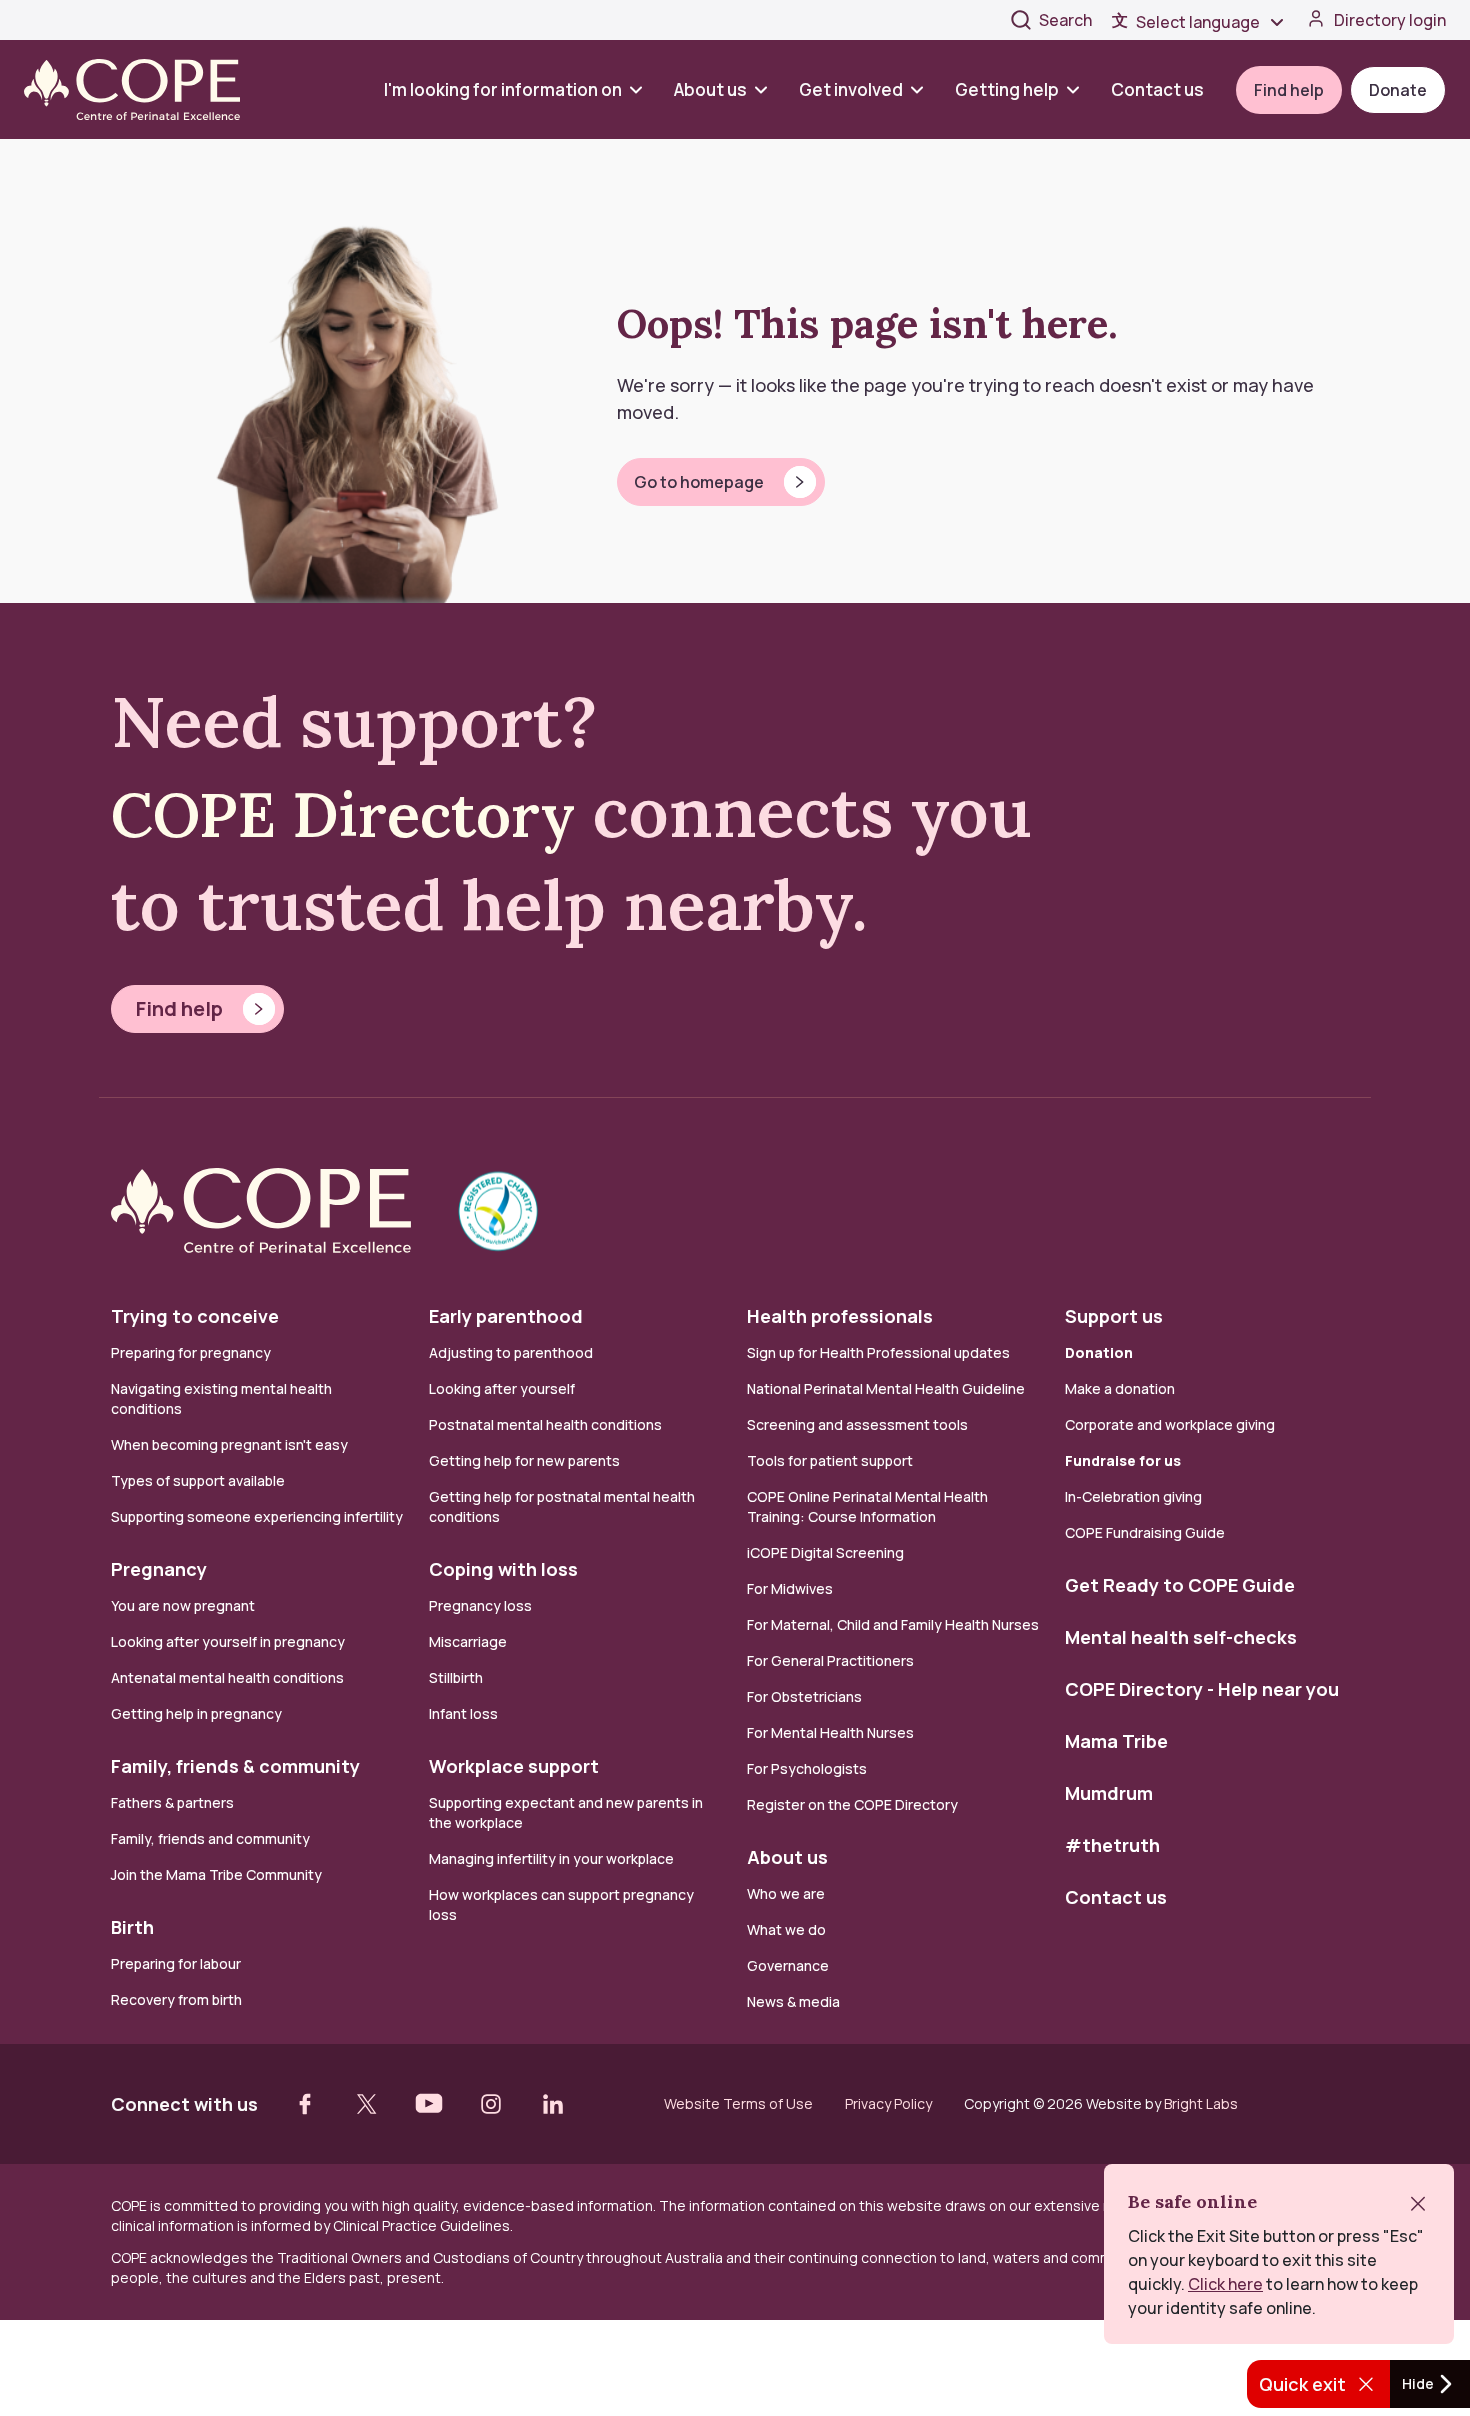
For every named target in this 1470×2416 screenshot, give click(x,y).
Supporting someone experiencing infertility (257, 1516)
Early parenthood (506, 1316)
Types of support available (198, 1480)
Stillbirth (456, 1677)
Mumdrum (1109, 1793)
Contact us (1157, 89)
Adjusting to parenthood (511, 1352)
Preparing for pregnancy (191, 1352)
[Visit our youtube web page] (429, 2104)
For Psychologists (807, 1768)
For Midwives (790, 1588)
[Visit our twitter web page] (367, 2104)
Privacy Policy (888, 2104)
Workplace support (514, 1766)
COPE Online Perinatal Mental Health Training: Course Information (867, 1506)
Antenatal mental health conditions (227, 1677)
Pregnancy (159, 1569)
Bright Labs (1201, 2103)
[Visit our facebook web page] (305, 2104)
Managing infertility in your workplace (551, 1858)
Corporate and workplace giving (1170, 1424)
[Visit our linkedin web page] (553, 2104)
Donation (1099, 1352)
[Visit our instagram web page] (491, 2104)
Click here (1225, 2284)
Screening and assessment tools (857, 1424)
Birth (132, 1927)
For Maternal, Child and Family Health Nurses (893, 1624)
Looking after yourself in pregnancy (228, 1641)
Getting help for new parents (524, 1460)
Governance (788, 1965)
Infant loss (463, 1713)
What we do (786, 1929)
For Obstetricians (804, 1696)
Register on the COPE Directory (852, 1804)
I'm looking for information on (503, 89)
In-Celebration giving (1135, 1496)
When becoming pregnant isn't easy (229, 1444)
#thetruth (1112, 1845)
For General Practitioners (830, 1660)
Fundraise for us (1123, 1460)
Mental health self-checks (1181, 1637)
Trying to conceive (195, 1316)
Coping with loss (503, 1569)
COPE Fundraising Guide (1145, 1532)
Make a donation (1120, 1388)
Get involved (851, 89)
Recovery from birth (176, 1999)
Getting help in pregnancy (196, 1713)
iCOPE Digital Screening (825, 1552)
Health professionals (840, 1316)
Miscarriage (468, 1641)
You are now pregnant (183, 1605)
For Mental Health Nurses (830, 1732)
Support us (1114, 1316)
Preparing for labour (176, 1963)
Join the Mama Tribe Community (216, 1874)
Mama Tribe (1116, 1741)
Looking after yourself (502, 1388)
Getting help (1007, 89)
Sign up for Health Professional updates (878, 1352)
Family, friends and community (210, 1838)
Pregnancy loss (480, 1605)
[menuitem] (521, 89)
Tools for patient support (830, 1460)
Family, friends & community (235, 1766)
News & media (793, 2001)
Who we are (786, 1893)
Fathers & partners (172, 1802)
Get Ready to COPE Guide (1180, 1585)
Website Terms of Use (738, 2104)
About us (710, 89)
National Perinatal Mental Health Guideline (886, 1388)
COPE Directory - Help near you (1202, 1689)
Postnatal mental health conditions (545, 1424)
